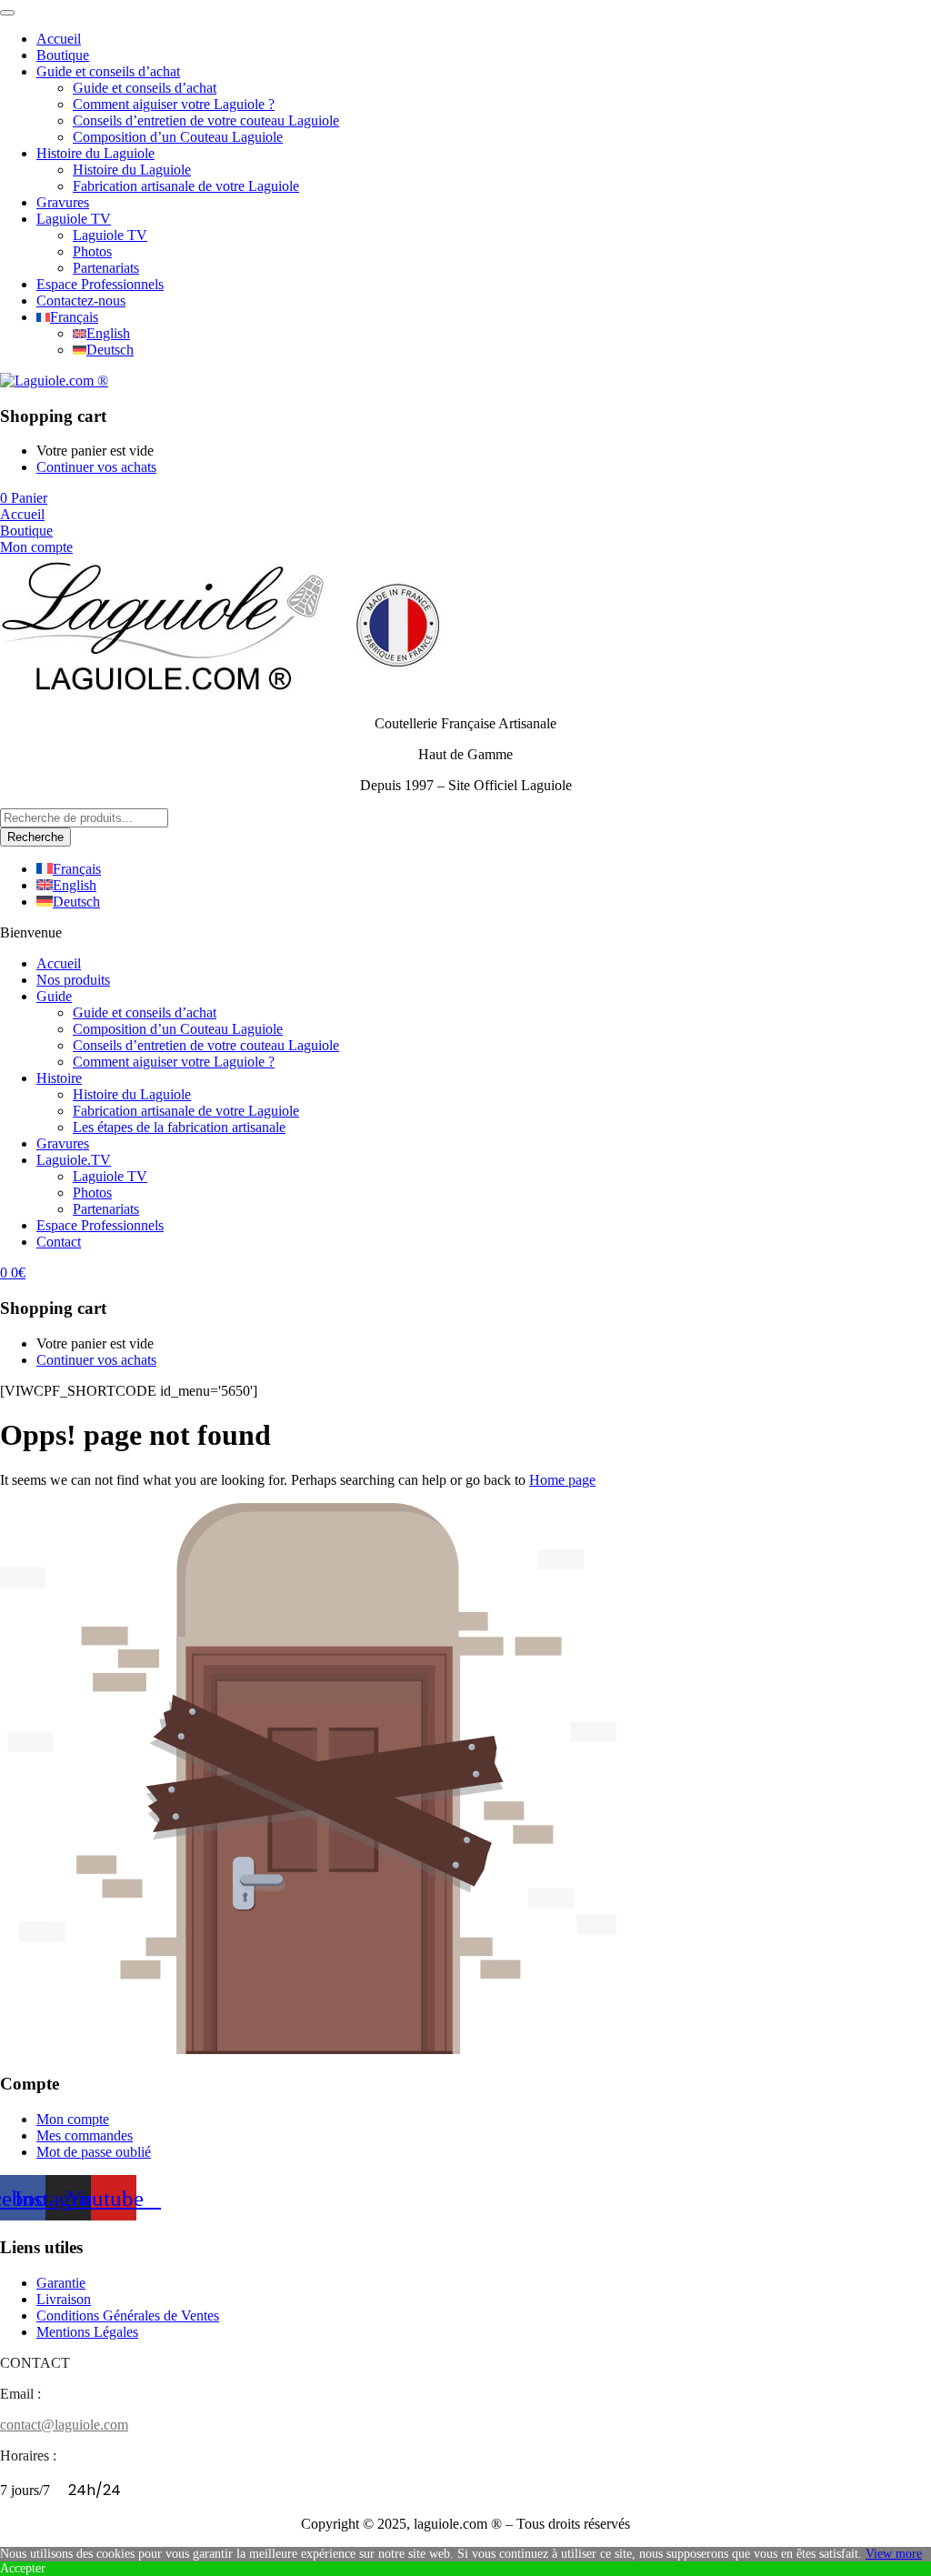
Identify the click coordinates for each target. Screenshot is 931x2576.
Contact (59, 1242)
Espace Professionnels (100, 284)
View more (894, 2554)
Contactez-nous (81, 301)
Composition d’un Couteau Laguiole (178, 137)
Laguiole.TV (74, 1160)
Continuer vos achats (96, 467)
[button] (24, 498)
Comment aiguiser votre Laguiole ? (174, 104)
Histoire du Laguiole (95, 153)
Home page (562, 1480)
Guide (54, 996)
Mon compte (73, 2119)
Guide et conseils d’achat (108, 71)
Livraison (64, 2299)
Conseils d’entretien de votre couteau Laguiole (206, 120)
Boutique (63, 55)
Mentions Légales (87, 2332)
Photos (92, 251)
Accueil (59, 39)
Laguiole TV (74, 219)
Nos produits (73, 980)
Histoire (59, 1078)
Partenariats (106, 268)
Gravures (63, 202)
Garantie (61, 2283)
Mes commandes (85, 2135)
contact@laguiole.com (64, 2425)
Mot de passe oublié (94, 2152)
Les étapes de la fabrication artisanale (179, 1127)
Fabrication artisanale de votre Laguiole (186, 186)
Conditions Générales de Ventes (128, 2315)
